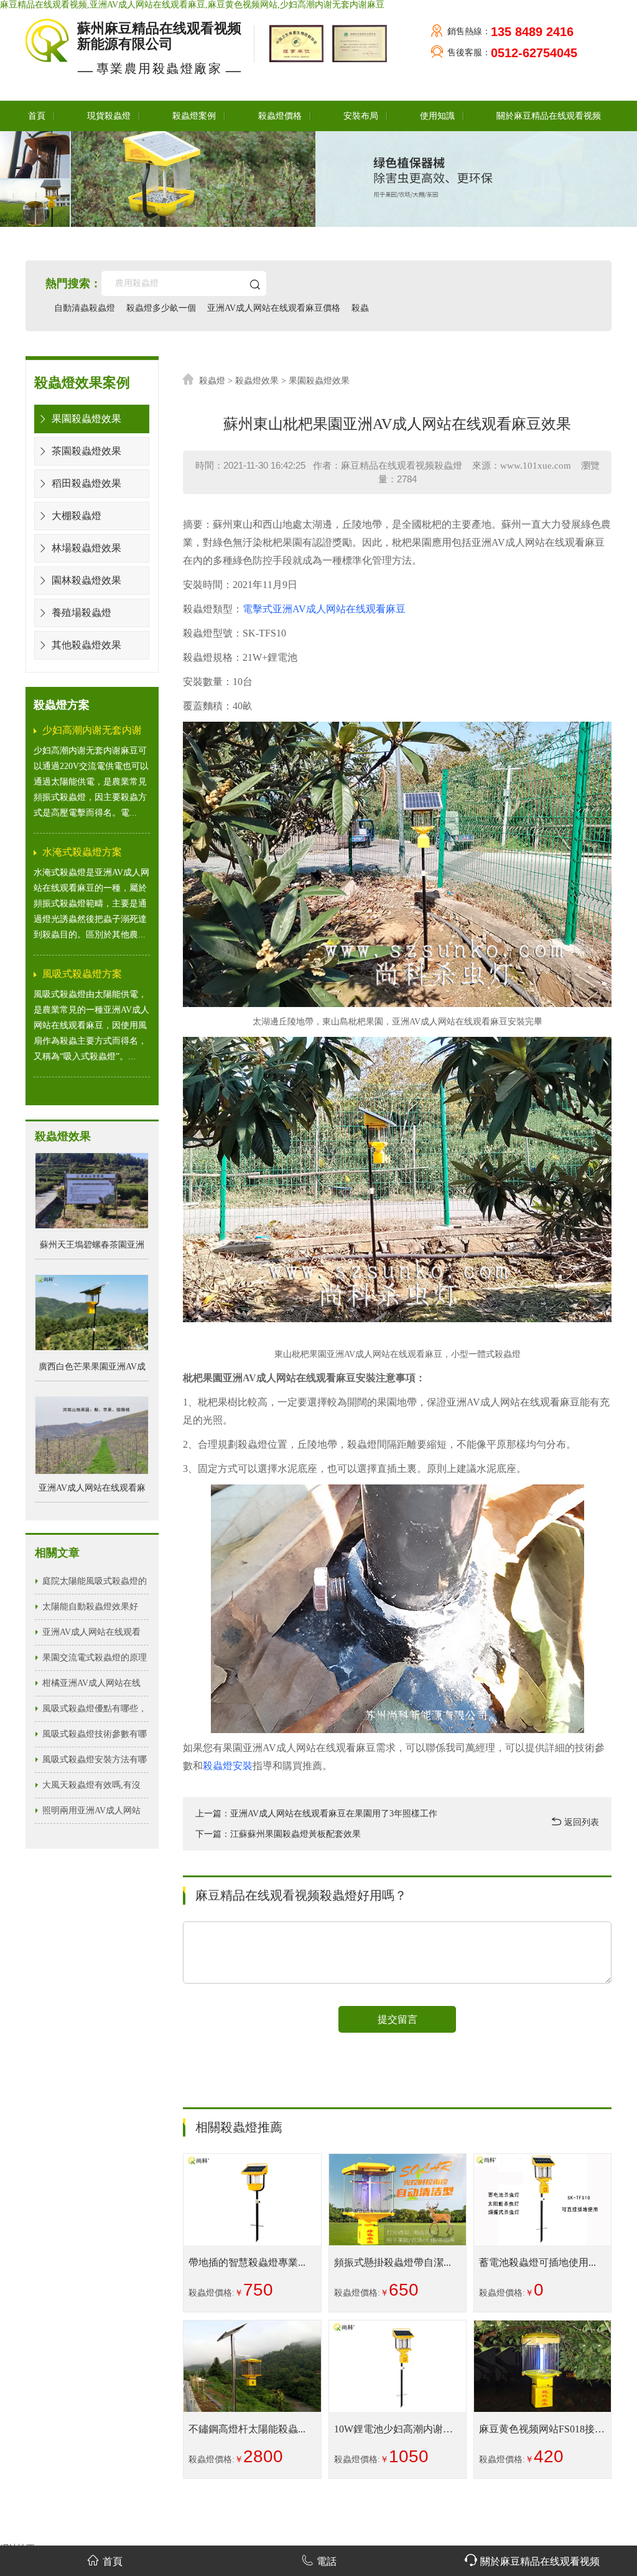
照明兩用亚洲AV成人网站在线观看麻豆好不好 (91, 1815)
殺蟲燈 (212, 381)
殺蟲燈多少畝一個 (161, 308)
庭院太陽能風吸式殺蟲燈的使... (95, 1585)
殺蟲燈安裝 (228, 1766)
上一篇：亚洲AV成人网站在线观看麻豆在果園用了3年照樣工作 (316, 1814)
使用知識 (437, 116)
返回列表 (580, 1822)
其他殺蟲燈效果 (85, 645)
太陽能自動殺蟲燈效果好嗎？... (90, 1611)
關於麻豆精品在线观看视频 (549, 116)
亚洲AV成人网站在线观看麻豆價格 (274, 308)
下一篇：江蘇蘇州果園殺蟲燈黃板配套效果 (278, 1834)
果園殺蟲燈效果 (85, 419)
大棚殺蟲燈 (75, 516)
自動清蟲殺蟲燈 (85, 308)
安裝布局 (361, 116)
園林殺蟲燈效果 (85, 580)
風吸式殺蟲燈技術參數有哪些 (95, 1738)
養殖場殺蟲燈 (80, 613)
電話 (327, 2561)
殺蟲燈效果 (257, 381)
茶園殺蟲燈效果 (85, 451)
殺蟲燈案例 (194, 116)
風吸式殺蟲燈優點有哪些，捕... (95, 1713)
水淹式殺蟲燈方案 (82, 852)
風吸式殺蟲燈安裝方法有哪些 (95, 1764)
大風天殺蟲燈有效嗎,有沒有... (91, 1789)
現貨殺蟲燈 (109, 116)
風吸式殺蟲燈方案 (82, 974)
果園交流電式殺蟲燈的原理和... (95, 1662)
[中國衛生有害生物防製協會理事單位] (295, 43)
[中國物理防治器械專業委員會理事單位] (356, 43)
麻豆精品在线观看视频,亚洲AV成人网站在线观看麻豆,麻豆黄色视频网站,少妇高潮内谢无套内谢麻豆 (192, 5)
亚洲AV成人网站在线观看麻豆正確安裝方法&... (91, 1636)
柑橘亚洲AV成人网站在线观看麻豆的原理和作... (91, 1687)
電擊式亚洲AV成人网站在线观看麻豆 (324, 609)
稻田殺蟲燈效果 (85, 483)
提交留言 (398, 2019)
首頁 (37, 116)
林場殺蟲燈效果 (85, 548)
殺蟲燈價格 (280, 116)
